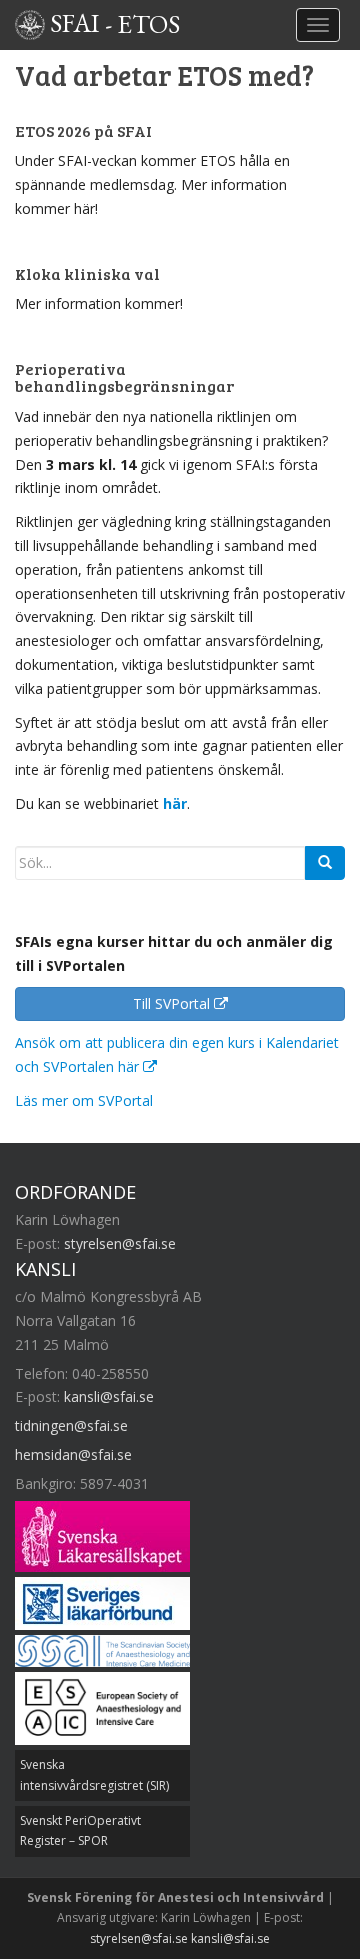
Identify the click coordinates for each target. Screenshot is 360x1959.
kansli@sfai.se (109, 1396)
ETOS (148, 23)
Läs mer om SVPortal (84, 1100)
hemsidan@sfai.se (73, 1454)
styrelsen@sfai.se (120, 1243)
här (175, 803)
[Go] (325, 863)
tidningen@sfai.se (71, 1425)
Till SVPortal (173, 1003)
